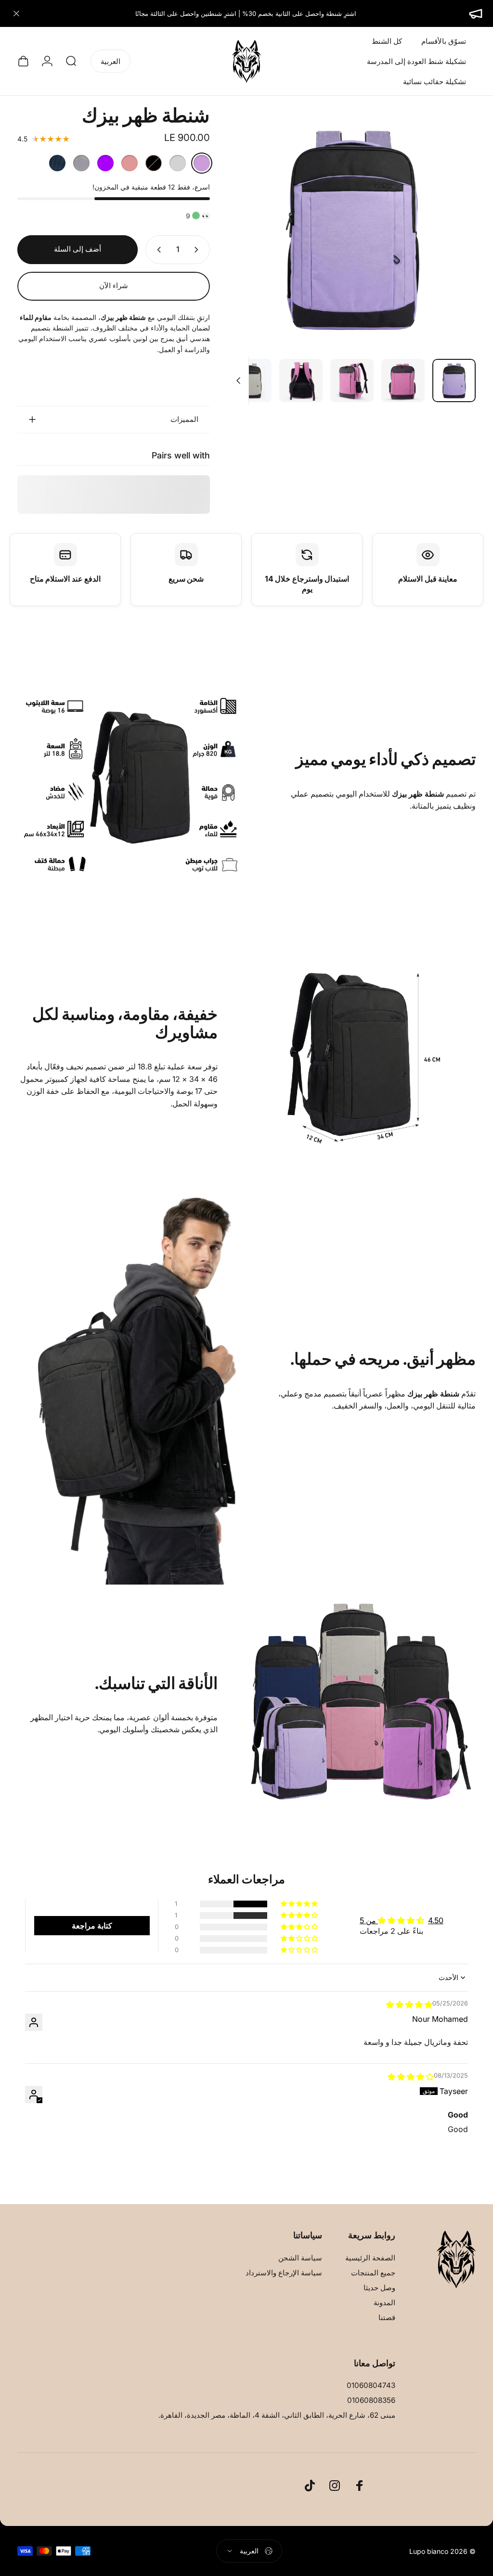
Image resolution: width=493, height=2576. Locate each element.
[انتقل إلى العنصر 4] (250, 381)
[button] (300, 1904)
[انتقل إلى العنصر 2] (352, 381)
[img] (409, 2005)
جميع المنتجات (373, 2273)
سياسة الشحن (300, 2258)
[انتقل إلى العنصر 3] (301, 381)
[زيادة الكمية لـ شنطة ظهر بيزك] (157, 250)
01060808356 (371, 2400)
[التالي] (252, 243)
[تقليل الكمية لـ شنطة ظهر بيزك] (198, 250)
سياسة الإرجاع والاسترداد (284, 2273)
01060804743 (371, 2385)
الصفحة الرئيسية (370, 2258)
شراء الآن (114, 286)
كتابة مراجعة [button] (92, 1926)
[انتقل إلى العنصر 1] (403, 381)
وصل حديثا (379, 2288)
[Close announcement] (16, 13)
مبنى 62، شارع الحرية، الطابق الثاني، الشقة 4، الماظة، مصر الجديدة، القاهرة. (277, 2415)
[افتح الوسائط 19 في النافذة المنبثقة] (352, 228)
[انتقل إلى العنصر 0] (454, 381)
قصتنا (387, 2317)
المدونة (384, 2303)
